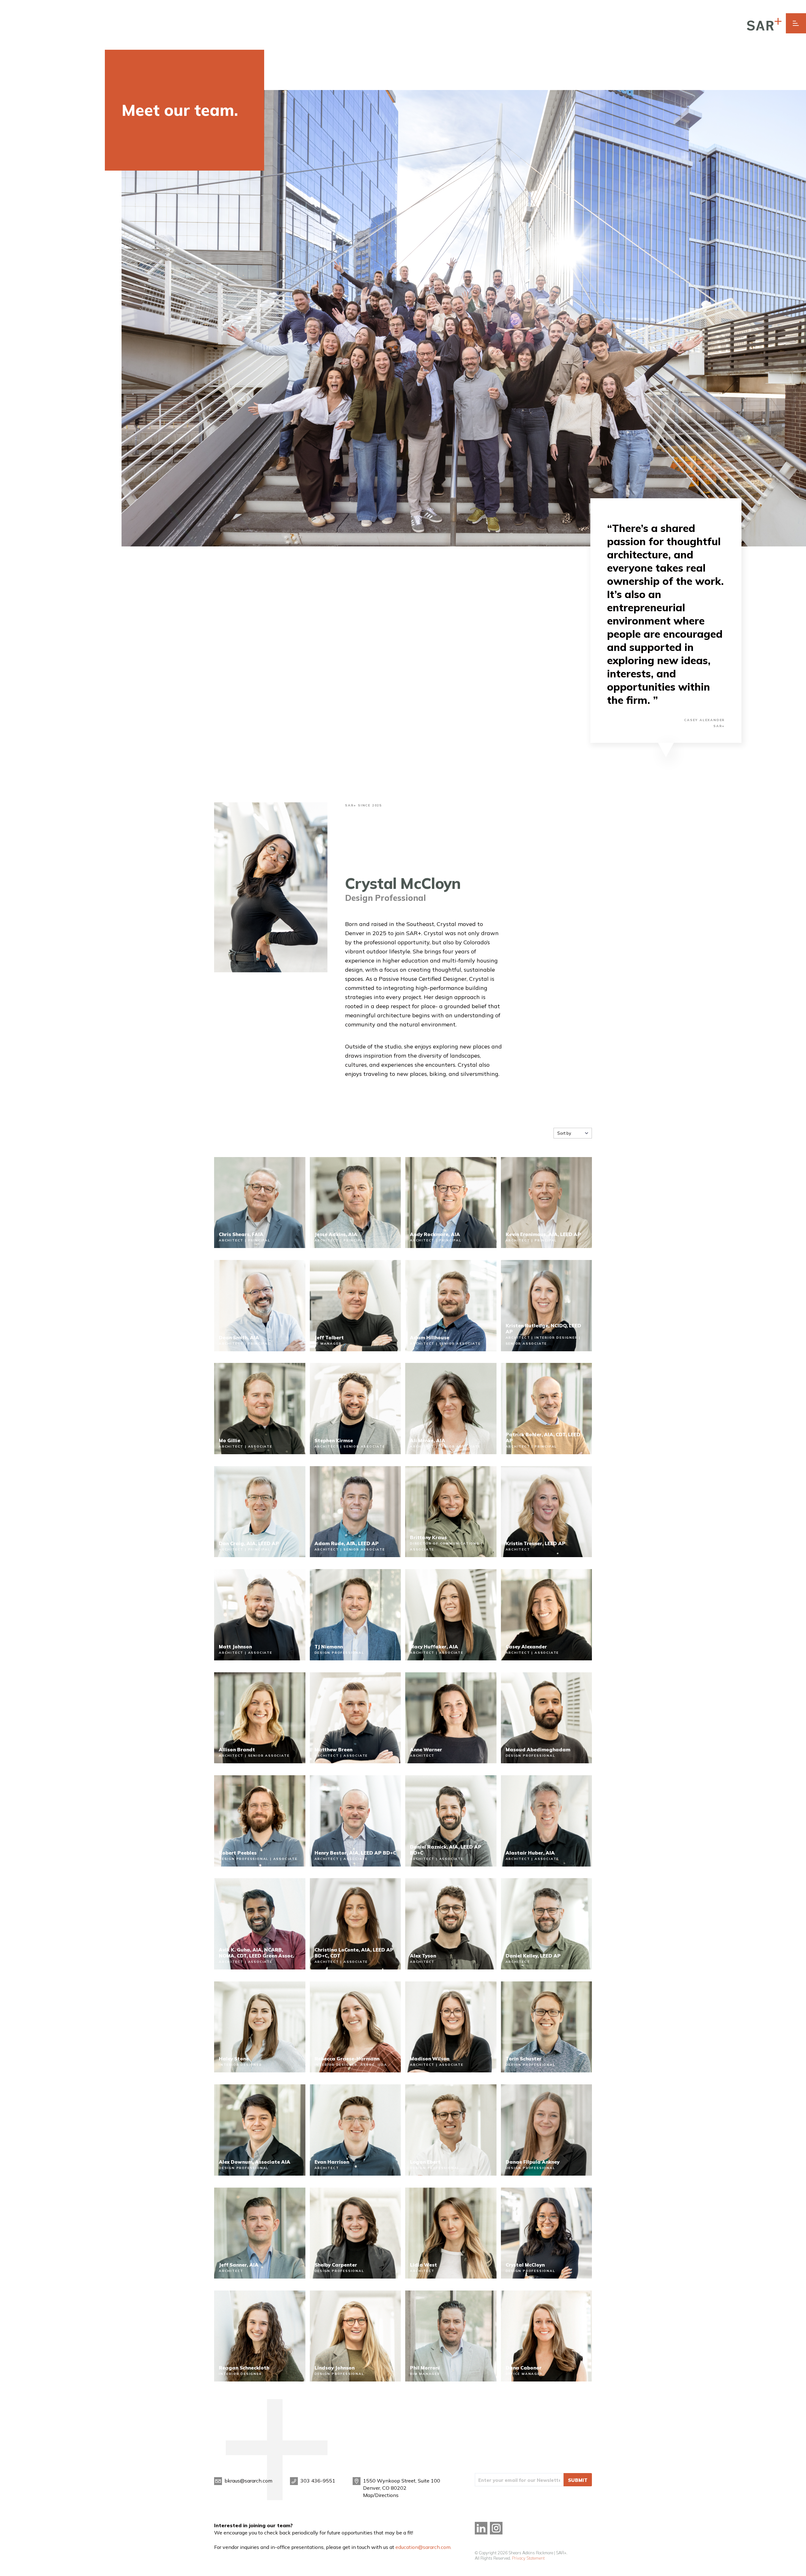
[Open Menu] (796, 23)
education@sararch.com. (423, 2547)
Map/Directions (381, 2495)
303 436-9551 (318, 2481)
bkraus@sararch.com (248, 2481)
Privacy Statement (528, 2558)
